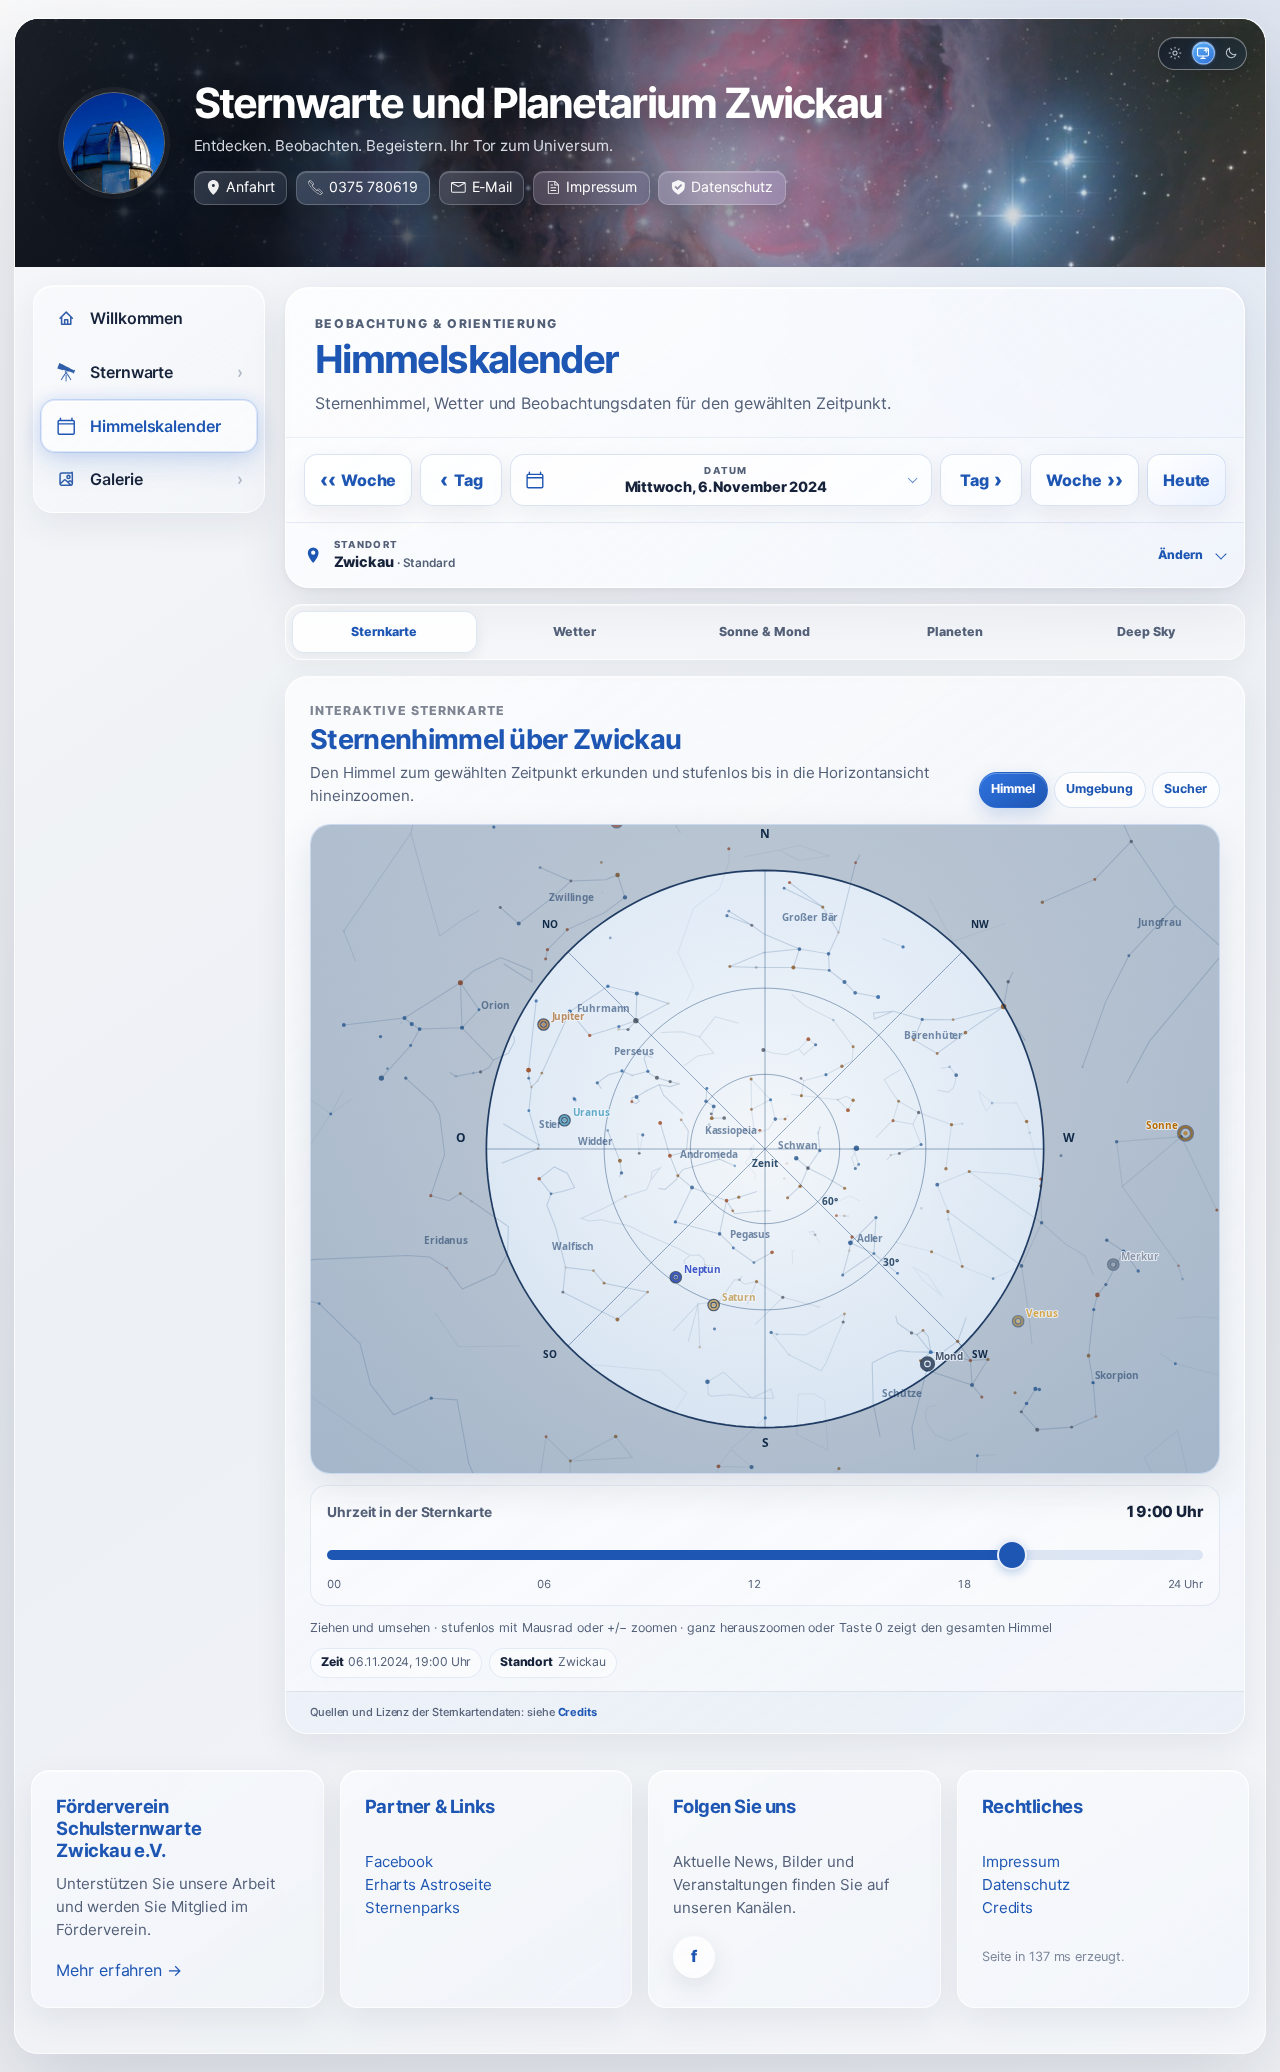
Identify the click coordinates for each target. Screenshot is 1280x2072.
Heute (1186, 480)
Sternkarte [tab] (384, 631)
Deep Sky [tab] (1146, 631)
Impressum (601, 186)
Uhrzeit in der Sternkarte (409, 1512)
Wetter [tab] (574, 631)
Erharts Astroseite (428, 1884)
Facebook (399, 1861)
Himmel (1013, 788)
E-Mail (492, 186)
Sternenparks (412, 1907)
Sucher (1185, 788)
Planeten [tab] (955, 631)
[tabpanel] (765, 1205)
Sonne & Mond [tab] (764, 631)
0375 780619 (373, 186)
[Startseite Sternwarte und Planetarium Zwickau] (114, 143)
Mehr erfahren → (119, 1970)
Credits (577, 1712)
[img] (765, 1149)
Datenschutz (732, 186)
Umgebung (1099, 788)
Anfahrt (250, 186)
